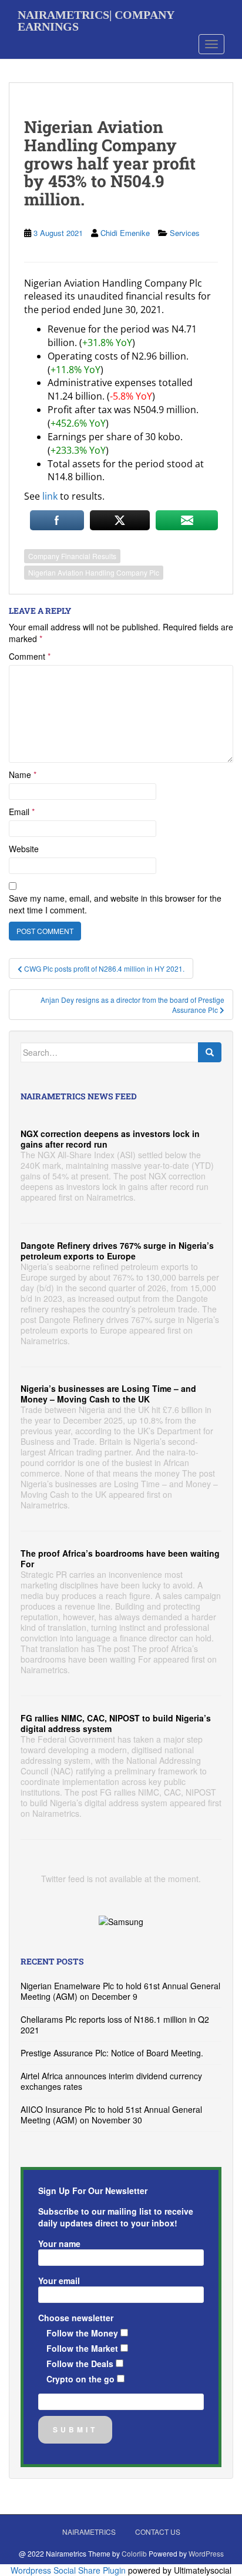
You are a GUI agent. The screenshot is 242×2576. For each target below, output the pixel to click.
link (50, 496)
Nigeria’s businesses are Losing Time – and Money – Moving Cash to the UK (108, 1394)
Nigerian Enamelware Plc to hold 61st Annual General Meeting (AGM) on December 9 (120, 1991)
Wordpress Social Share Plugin (69, 2570)
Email (22, 812)
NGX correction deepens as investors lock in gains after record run (110, 1139)
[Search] (210, 1052)
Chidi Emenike (125, 233)
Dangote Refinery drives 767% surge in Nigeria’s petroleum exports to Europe (117, 1251)
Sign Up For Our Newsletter (93, 2191)
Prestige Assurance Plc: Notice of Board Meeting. (112, 2053)
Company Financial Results (72, 556)
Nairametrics (89, 2532)
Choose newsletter (76, 2318)
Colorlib (134, 2553)
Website (24, 849)
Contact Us (158, 2532)
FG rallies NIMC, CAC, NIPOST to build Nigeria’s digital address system (116, 1723)
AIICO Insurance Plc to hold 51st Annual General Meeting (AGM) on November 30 (111, 2115)
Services (185, 233)
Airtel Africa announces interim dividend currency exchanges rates (111, 2081)
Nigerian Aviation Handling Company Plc (94, 572)
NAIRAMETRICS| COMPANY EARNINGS (96, 19)
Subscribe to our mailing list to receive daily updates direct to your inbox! (116, 2217)
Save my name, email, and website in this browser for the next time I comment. (115, 904)
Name (23, 775)
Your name (59, 2243)
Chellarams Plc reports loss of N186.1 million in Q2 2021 (115, 2025)
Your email (59, 2281)
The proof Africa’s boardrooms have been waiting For (120, 1558)
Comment (30, 656)
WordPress (206, 2553)
